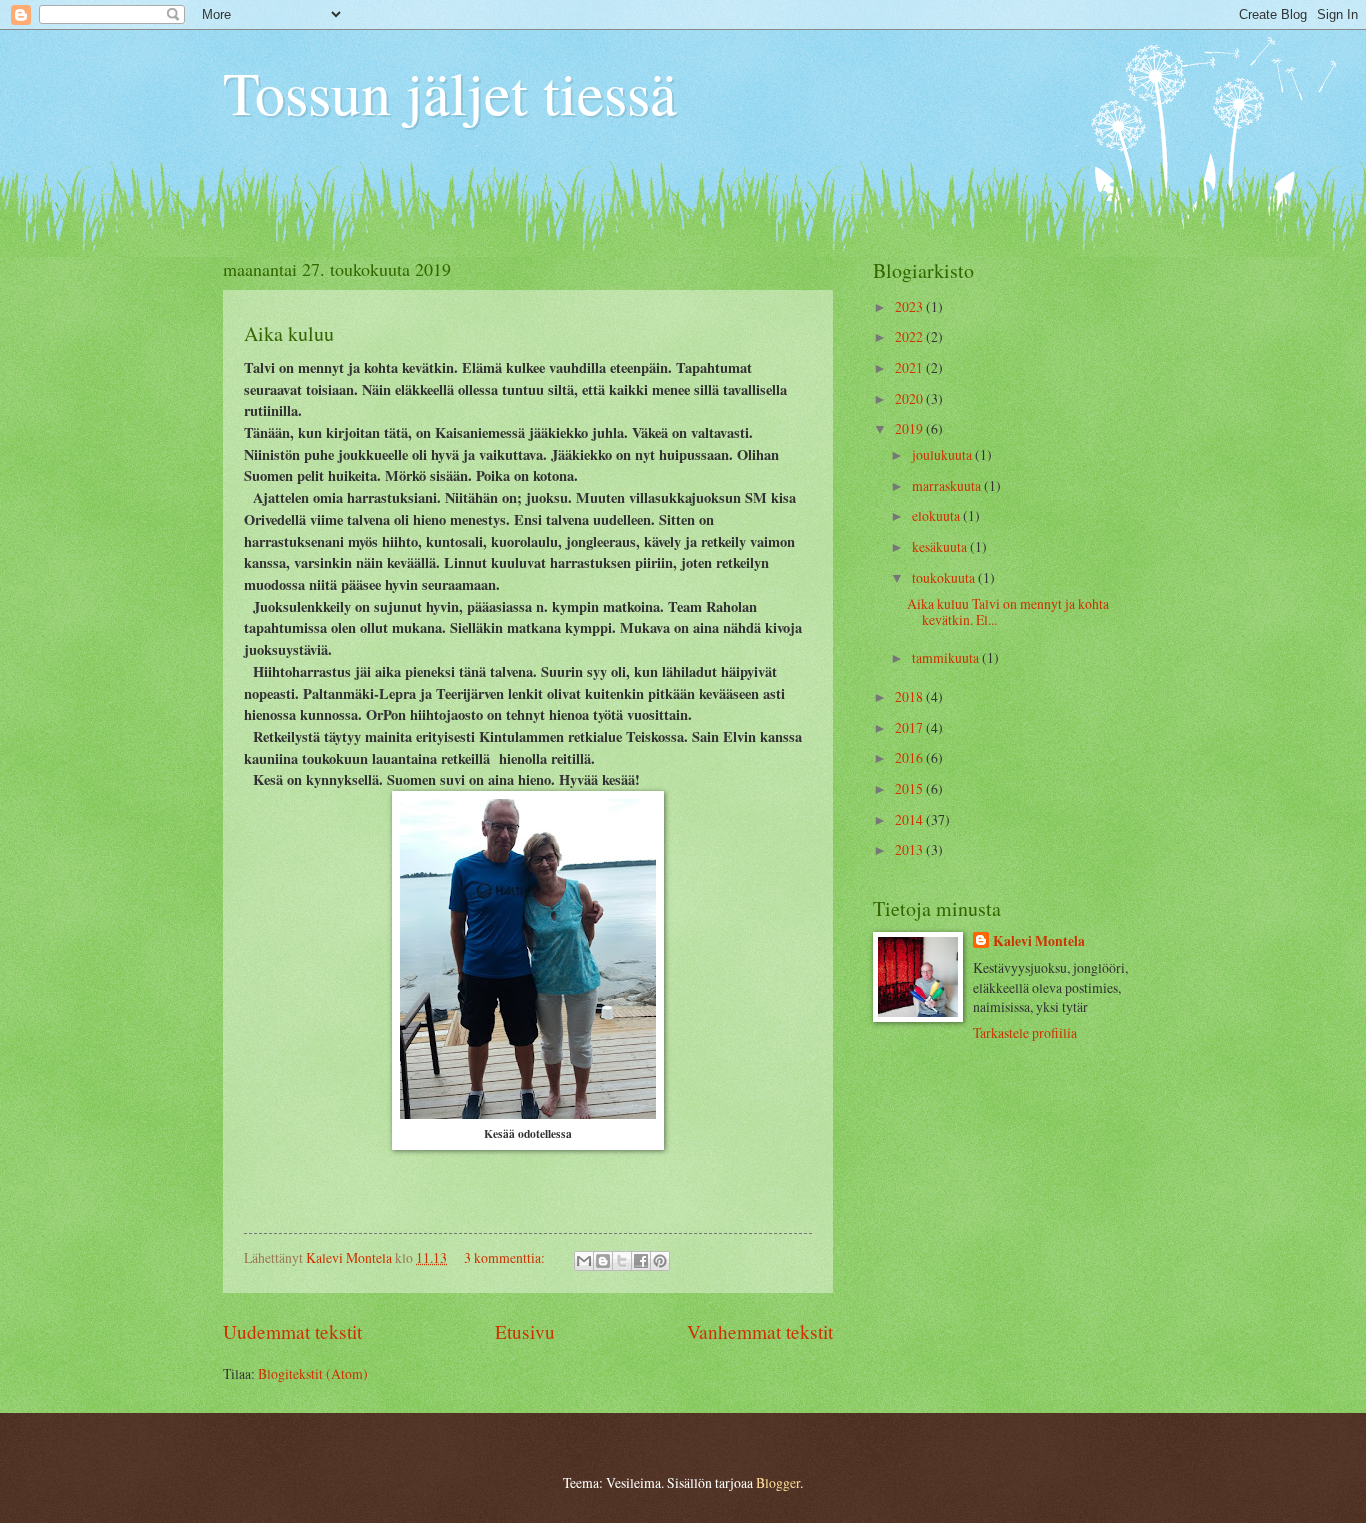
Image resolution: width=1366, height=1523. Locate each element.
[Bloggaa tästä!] (603, 1261)
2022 (910, 336)
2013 (910, 849)
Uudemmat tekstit (292, 1331)
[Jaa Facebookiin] (641, 1261)
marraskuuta (948, 485)
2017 (910, 727)
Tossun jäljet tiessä (450, 92)
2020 (910, 398)
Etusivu (525, 1331)
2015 (910, 788)
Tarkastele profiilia (1025, 1032)
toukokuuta (945, 577)
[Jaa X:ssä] (622, 1261)
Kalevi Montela (1039, 941)
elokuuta (937, 515)
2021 (910, 367)
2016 (910, 757)
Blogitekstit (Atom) (313, 1373)
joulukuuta (943, 454)
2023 (910, 306)
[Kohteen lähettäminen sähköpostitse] (584, 1261)
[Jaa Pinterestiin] (660, 1261)
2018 (910, 696)
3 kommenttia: (506, 1257)
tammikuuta (947, 657)
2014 (910, 819)
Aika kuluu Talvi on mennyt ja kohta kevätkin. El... (1008, 612)
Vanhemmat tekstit (760, 1331)
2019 (910, 428)
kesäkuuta (941, 546)
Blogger (778, 1482)
